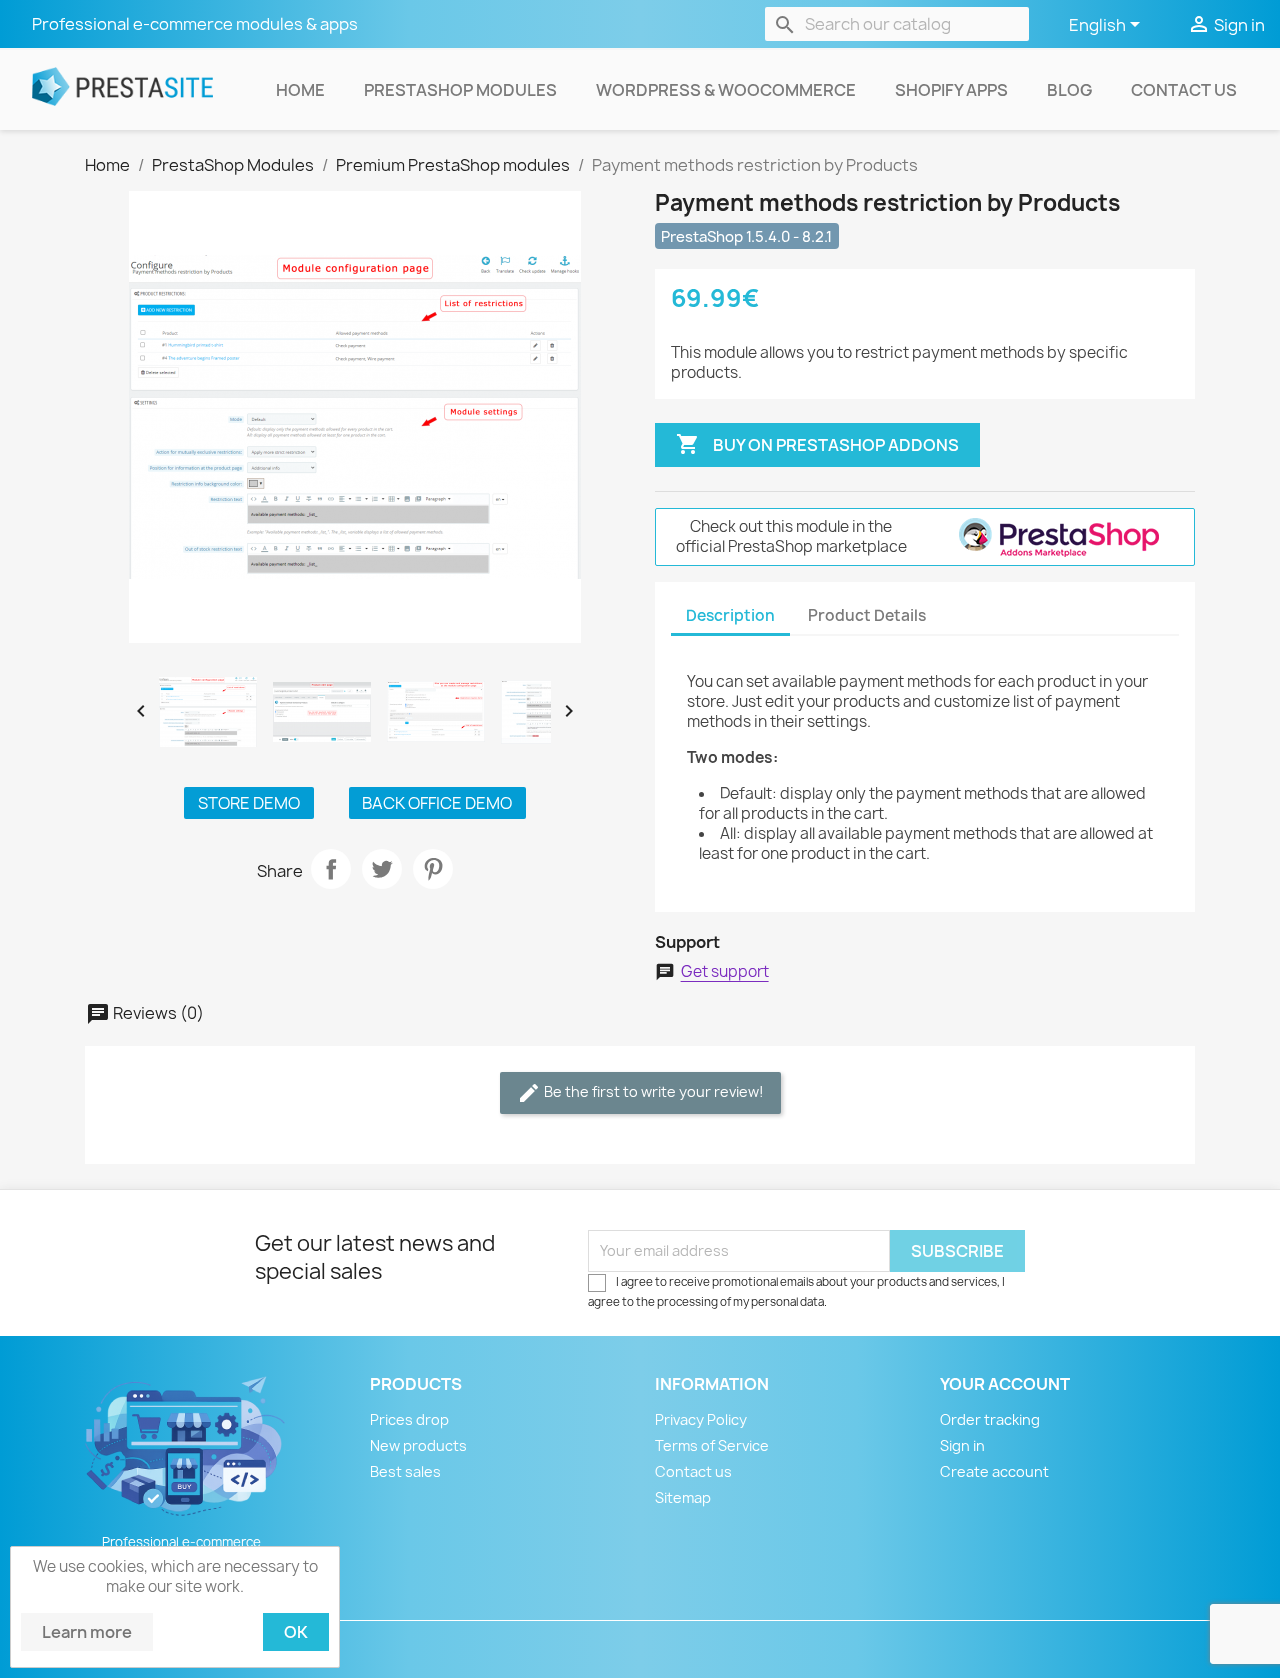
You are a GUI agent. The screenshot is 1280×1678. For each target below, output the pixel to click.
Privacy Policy (701, 1419)
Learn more (87, 1632)
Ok (296, 1632)
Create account (994, 1471)
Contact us (1184, 90)
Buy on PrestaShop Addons (817, 444)
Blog (1069, 90)
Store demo (249, 803)
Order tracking (990, 1419)
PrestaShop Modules (460, 90)
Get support (725, 972)
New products (418, 1445)
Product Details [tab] (867, 615)
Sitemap (683, 1497)
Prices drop (409, 1419)
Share (331, 869)
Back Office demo (437, 803)
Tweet (382, 869)
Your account (1005, 1384)
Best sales (405, 1471)
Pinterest (433, 869)
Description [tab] (730, 615)
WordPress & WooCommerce (726, 90)
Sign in (962, 1445)
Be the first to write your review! (640, 1093)
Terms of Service (712, 1445)
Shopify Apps (951, 90)
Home (300, 90)
